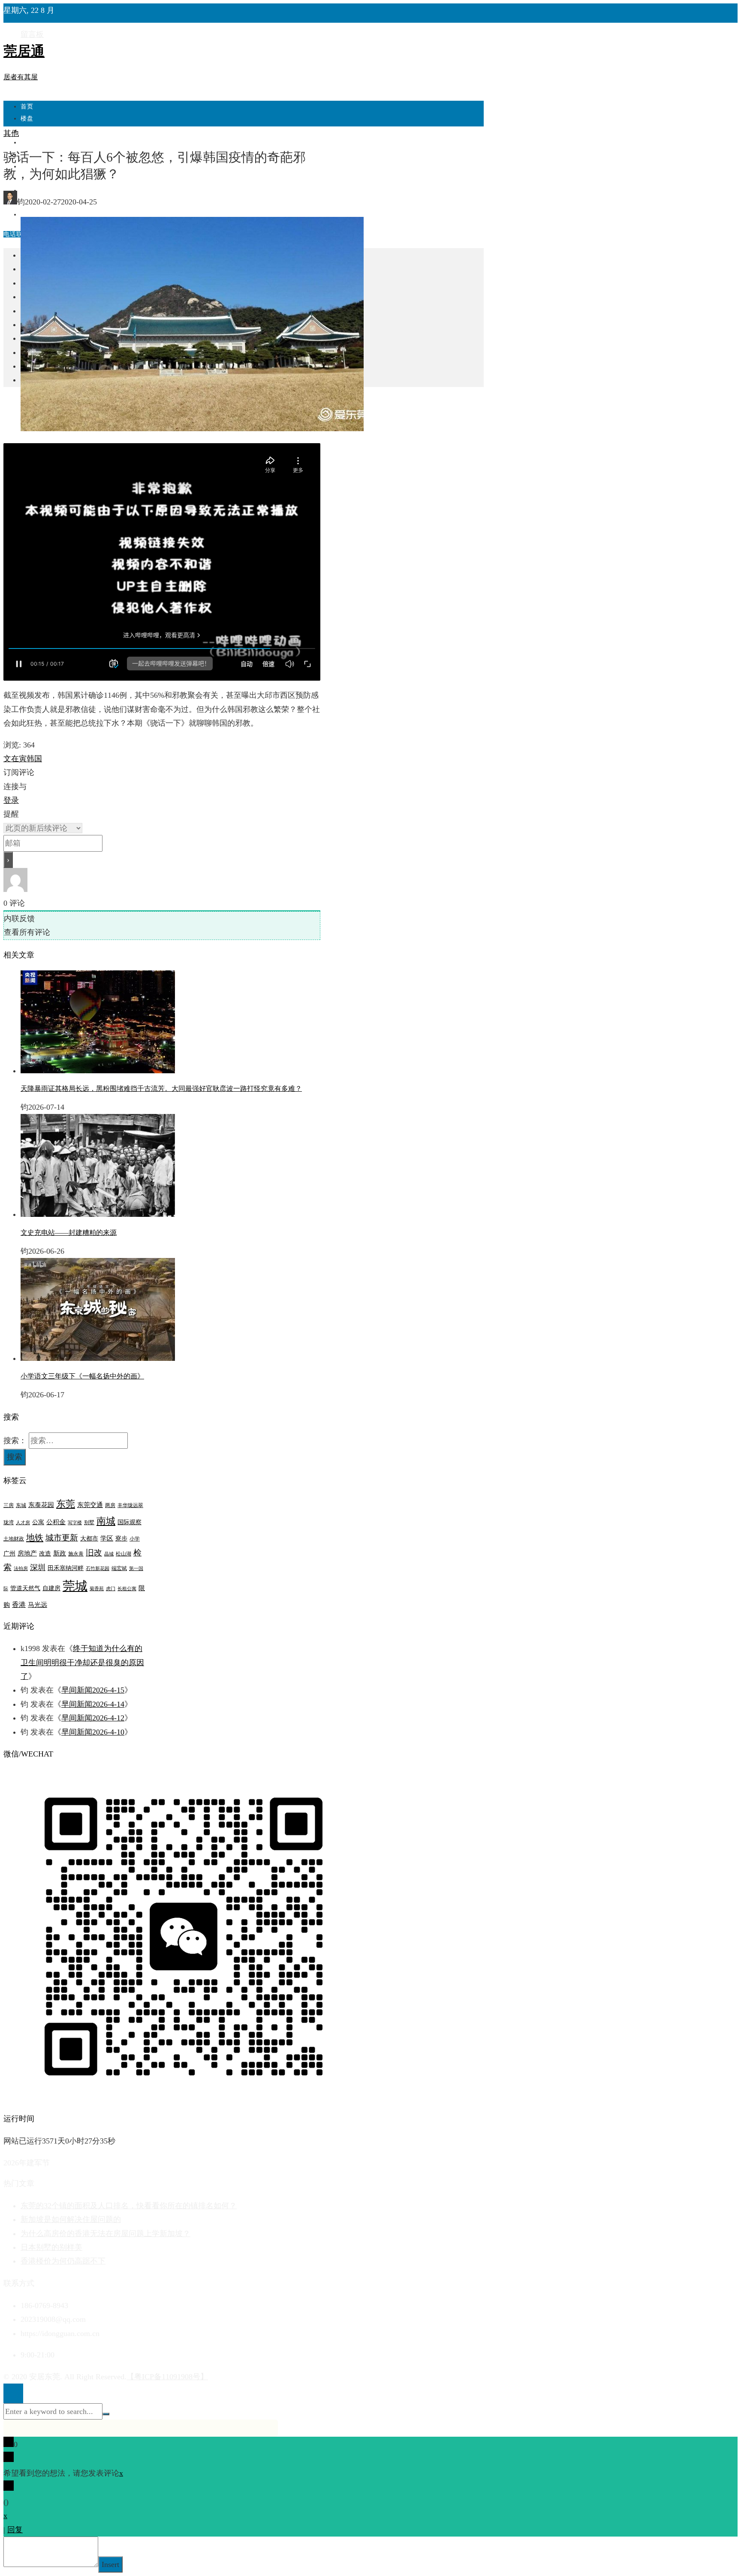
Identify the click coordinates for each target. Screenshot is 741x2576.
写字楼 (75, 1523)
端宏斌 (119, 1568)
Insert (110, 2564)
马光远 (38, 1605)
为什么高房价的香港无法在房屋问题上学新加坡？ (105, 2234)
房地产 (27, 1553)
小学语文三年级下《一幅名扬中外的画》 (82, 1376)
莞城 (75, 1586)
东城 (21, 1505)
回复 (15, 2530)
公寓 (38, 1522)
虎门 (111, 1589)
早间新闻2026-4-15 (93, 1690)
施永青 (76, 1554)
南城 (106, 1521)
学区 (107, 1538)
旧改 (94, 1553)
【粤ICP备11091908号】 (167, 2377)
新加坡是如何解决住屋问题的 (71, 2219)
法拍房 (21, 1569)
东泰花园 (41, 1505)
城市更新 (62, 1538)
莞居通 (24, 51)
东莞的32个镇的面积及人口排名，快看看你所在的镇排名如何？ (129, 2206)
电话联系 (16, 234)
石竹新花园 (98, 1569)
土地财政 (14, 1539)
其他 (11, 133)
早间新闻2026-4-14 (93, 1704)
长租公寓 (127, 1589)
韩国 (34, 759)
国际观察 (130, 1522)
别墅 (89, 1522)
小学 (135, 1539)
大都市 (89, 1539)
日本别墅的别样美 (51, 2247)
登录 (11, 800)
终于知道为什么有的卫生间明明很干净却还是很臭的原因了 (82, 1662)
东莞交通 (90, 1505)
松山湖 (123, 1554)
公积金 (56, 1522)
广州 (9, 1554)
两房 (110, 1505)
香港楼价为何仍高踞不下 (63, 2261)
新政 (60, 1553)
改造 (45, 1554)
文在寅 (15, 759)
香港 (19, 1605)
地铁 (35, 1537)
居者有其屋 (21, 77)
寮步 (121, 1539)
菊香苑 (97, 1589)
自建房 (51, 1588)
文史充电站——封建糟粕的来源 (69, 1232)
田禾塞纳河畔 (66, 1568)
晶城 (109, 1554)
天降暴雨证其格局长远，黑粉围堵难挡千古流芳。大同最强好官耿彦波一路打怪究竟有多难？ (161, 1088)
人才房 (23, 1523)
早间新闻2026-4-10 (93, 1732)
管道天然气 (25, 1588)
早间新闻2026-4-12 (93, 1718)
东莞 (66, 1504)
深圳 (38, 1567)
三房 (9, 1505)
